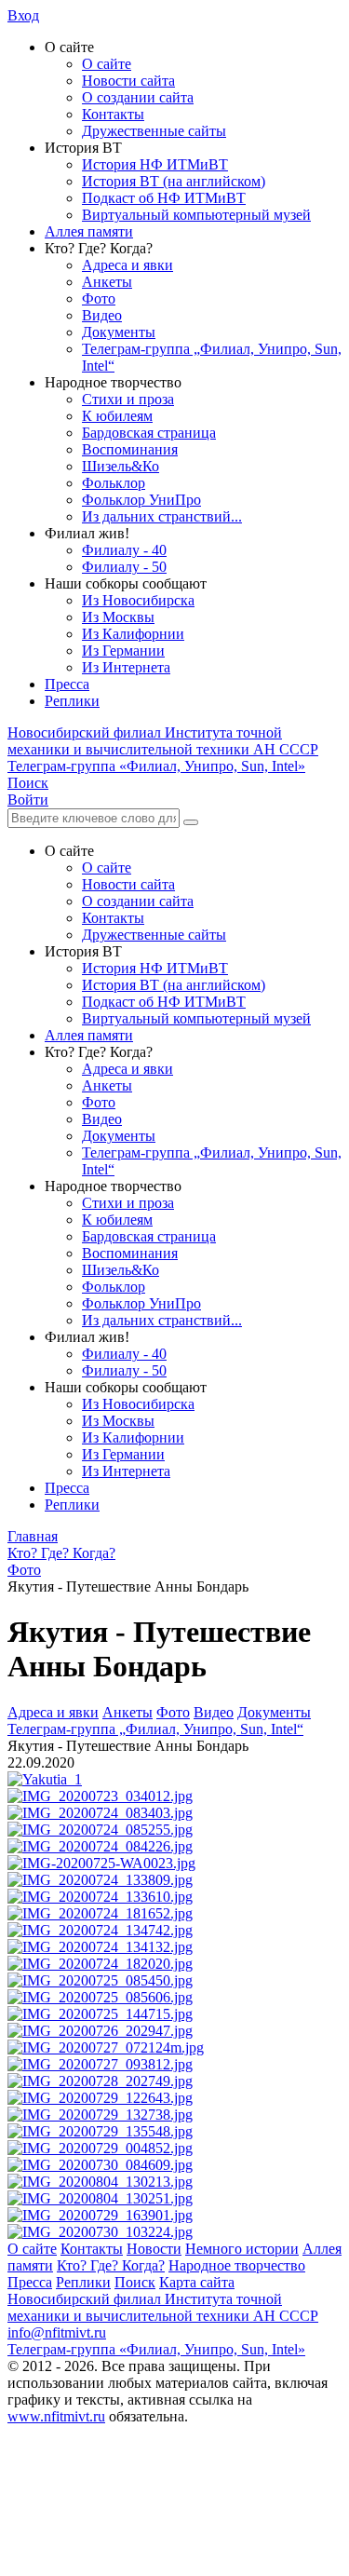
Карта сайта (197, 2282)
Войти (28, 800)
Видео (102, 315)
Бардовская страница (149, 433)
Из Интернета (126, 667)
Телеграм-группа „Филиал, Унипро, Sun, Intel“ (155, 1729)
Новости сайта (128, 81)
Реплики (72, 701)
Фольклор (114, 483)
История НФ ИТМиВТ (155, 164)
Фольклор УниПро (141, 500)
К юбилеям (117, 416)
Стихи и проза (128, 399)
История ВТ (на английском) (174, 181)
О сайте (107, 64)
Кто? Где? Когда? (111, 2265)
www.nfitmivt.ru (56, 2416)
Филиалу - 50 (124, 567)
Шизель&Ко (121, 466)
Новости (154, 2249)
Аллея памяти (89, 231)
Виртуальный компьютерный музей (196, 215)
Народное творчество (237, 2265)
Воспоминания (130, 449)
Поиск (135, 2282)
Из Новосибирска (138, 600)
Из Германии (123, 651)
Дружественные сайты (154, 131)
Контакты (113, 114)
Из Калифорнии (133, 634)
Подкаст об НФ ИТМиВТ (164, 198)
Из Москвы (118, 617)
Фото (99, 298)
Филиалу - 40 (124, 550)
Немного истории (242, 2249)
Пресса (67, 684)
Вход (23, 15)
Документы (119, 332)
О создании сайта (138, 97)
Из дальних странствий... (162, 516)
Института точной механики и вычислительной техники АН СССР (163, 741)
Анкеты (107, 282)
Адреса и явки (128, 265)
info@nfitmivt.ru (57, 2332)
